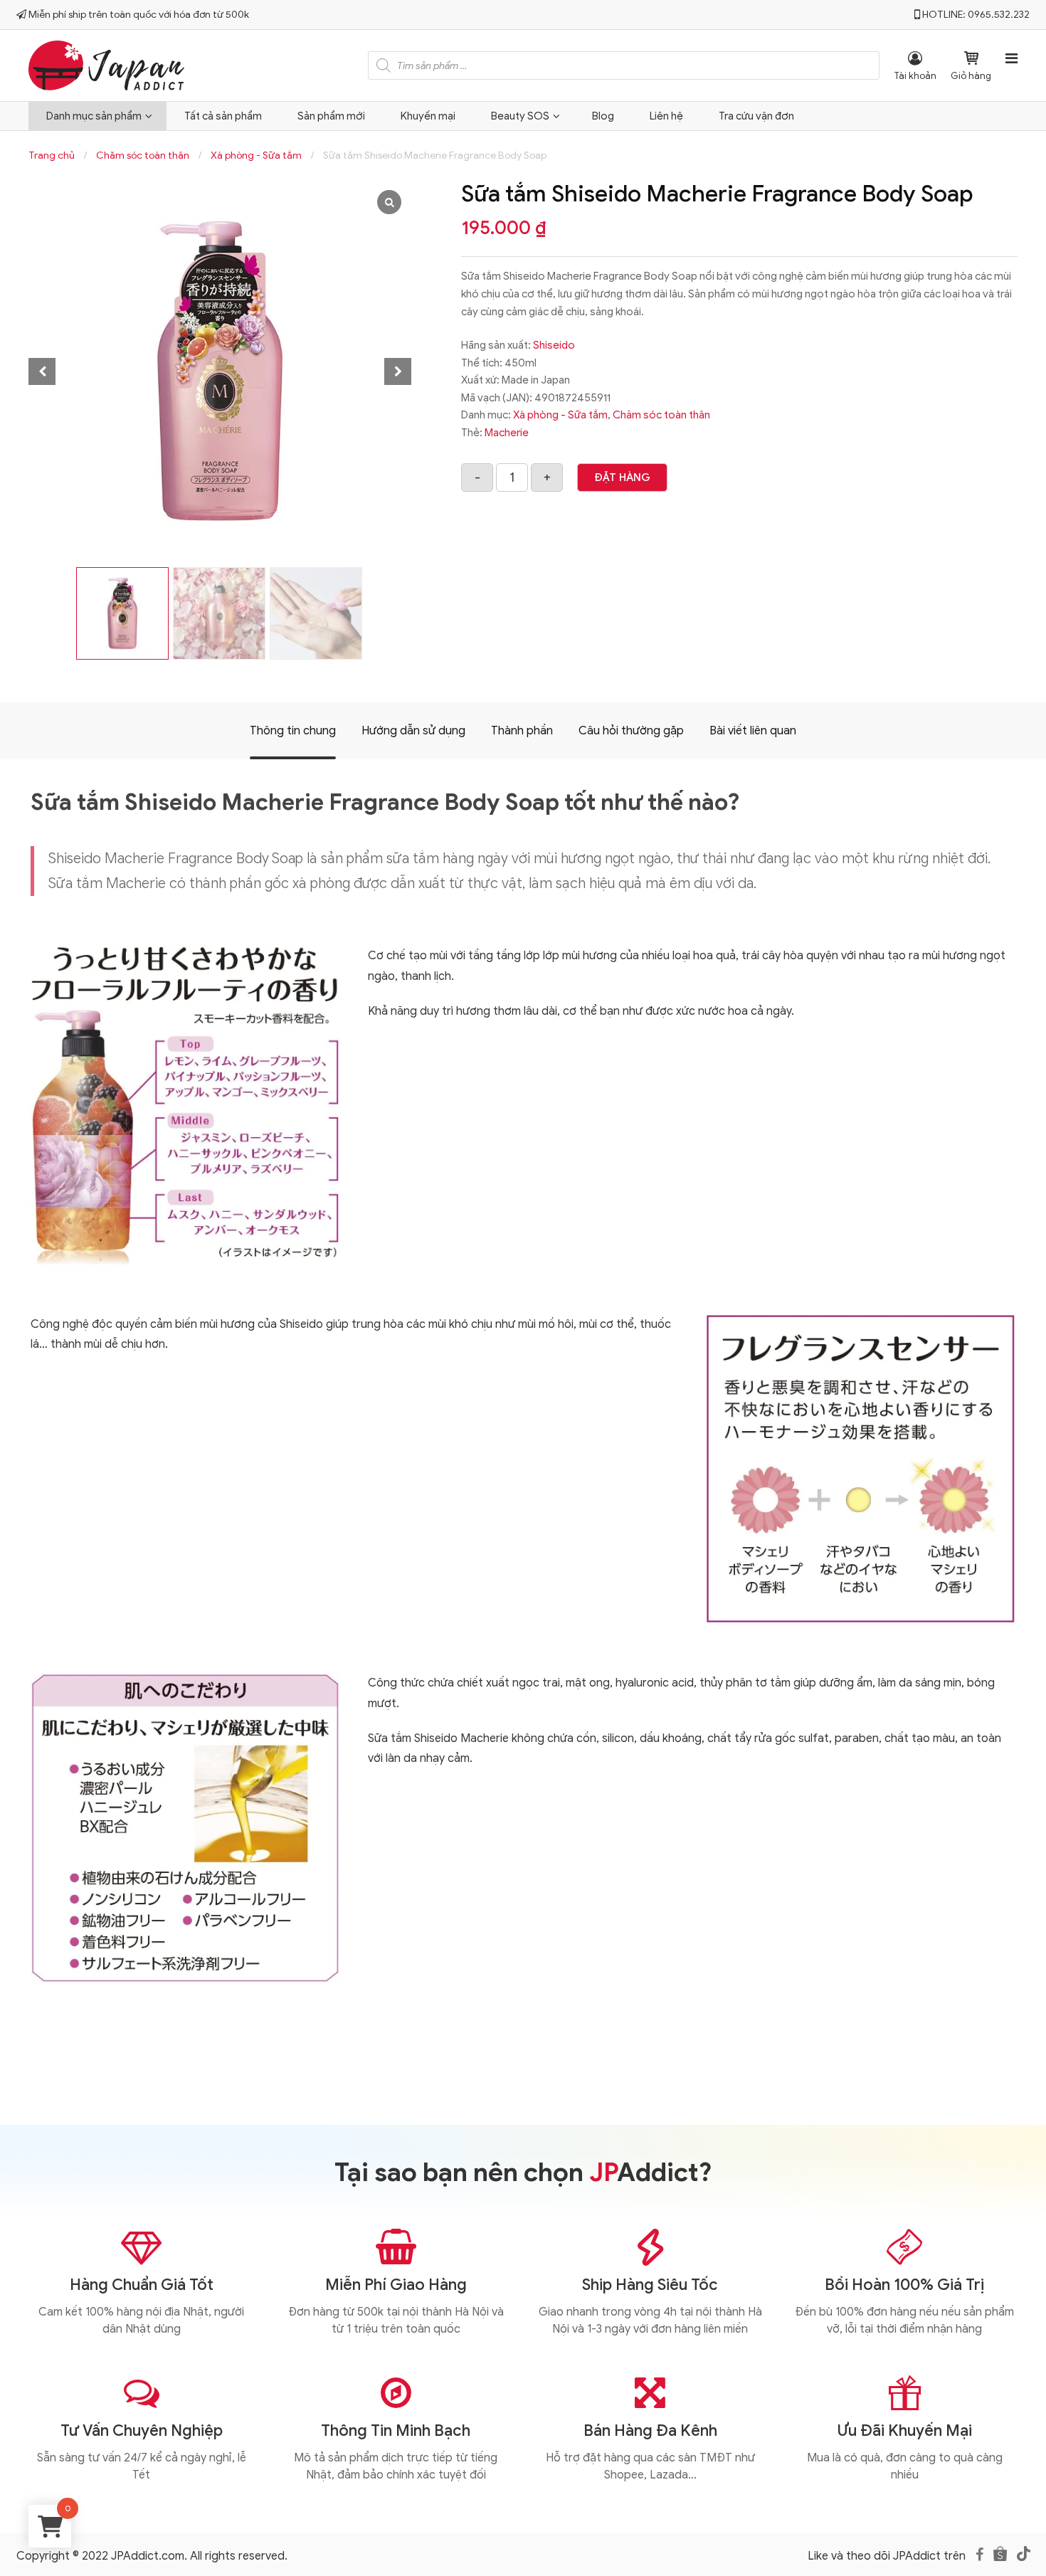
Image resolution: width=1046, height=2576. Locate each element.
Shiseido (554, 345)
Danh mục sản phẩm (94, 116)
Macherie (507, 433)
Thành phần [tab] (522, 731)
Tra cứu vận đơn (756, 116)
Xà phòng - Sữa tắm (256, 155)
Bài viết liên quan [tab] (753, 731)
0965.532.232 (999, 15)
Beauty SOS (520, 116)
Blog (603, 116)
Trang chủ (52, 155)
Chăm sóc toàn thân (143, 155)
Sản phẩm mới (331, 116)
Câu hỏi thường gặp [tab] (631, 731)
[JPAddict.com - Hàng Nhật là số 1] (106, 63)
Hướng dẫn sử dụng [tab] (413, 731)
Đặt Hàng (622, 477)
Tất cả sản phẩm (223, 116)
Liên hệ (666, 116)
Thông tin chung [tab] (293, 731)
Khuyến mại (428, 116)
